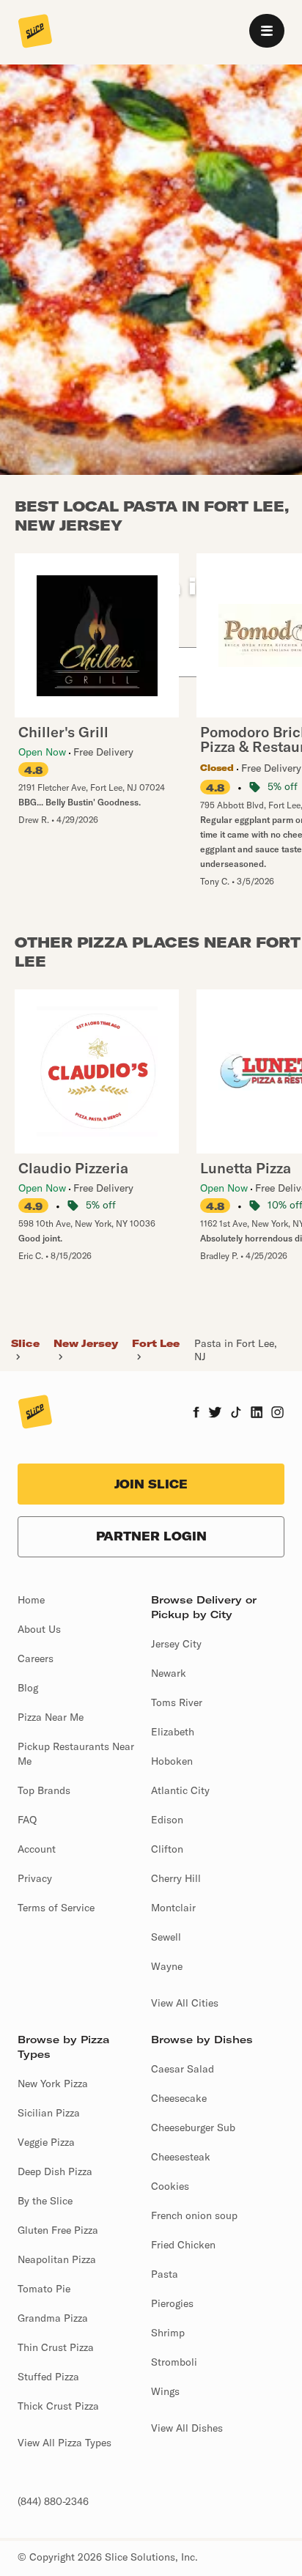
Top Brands (44, 1790)
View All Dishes (187, 2428)
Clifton (167, 1849)
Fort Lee (156, 1343)
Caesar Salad (183, 2069)
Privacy (35, 1878)
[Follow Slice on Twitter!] (215, 1414)
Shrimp (168, 2333)
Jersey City (176, 1644)
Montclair (173, 1908)
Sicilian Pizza (49, 2113)
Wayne (167, 1966)
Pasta (165, 2274)
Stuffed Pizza (48, 2377)
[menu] (267, 31)
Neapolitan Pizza (57, 2259)
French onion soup (194, 2215)
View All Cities (185, 2003)
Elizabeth (173, 1732)
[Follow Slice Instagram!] (278, 1414)
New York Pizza (53, 2084)
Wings (165, 2391)
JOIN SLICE (151, 1484)
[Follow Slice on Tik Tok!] (236, 1414)
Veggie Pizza (46, 2142)
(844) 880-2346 (53, 2501)
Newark (169, 1673)
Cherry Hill (176, 1878)
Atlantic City (180, 1790)
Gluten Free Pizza (58, 2230)
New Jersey (86, 1343)
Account (37, 1849)
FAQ (27, 1820)
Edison (167, 1820)
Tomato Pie (44, 2289)
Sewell (166, 1937)
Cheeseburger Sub (193, 2127)
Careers (36, 1658)
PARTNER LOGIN (151, 1536)
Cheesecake (179, 2098)
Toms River (177, 1702)
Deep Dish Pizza (55, 2171)
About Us (39, 1629)
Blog (28, 1688)
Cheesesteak (181, 2157)
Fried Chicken (183, 2245)
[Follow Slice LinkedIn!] (257, 1414)
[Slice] (35, 32)
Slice (25, 1343)
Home (31, 1600)
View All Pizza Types (65, 2443)
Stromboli (174, 2362)
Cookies (170, 2186)
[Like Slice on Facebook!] (196, 1414)
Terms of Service (56, 1908)
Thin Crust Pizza (56, 2347)
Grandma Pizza (53, 2318)
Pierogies (172, 2303)
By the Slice (45, 2201)
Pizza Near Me (51, 1717)
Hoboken (172, 1761)
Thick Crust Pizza (58, 2406)
